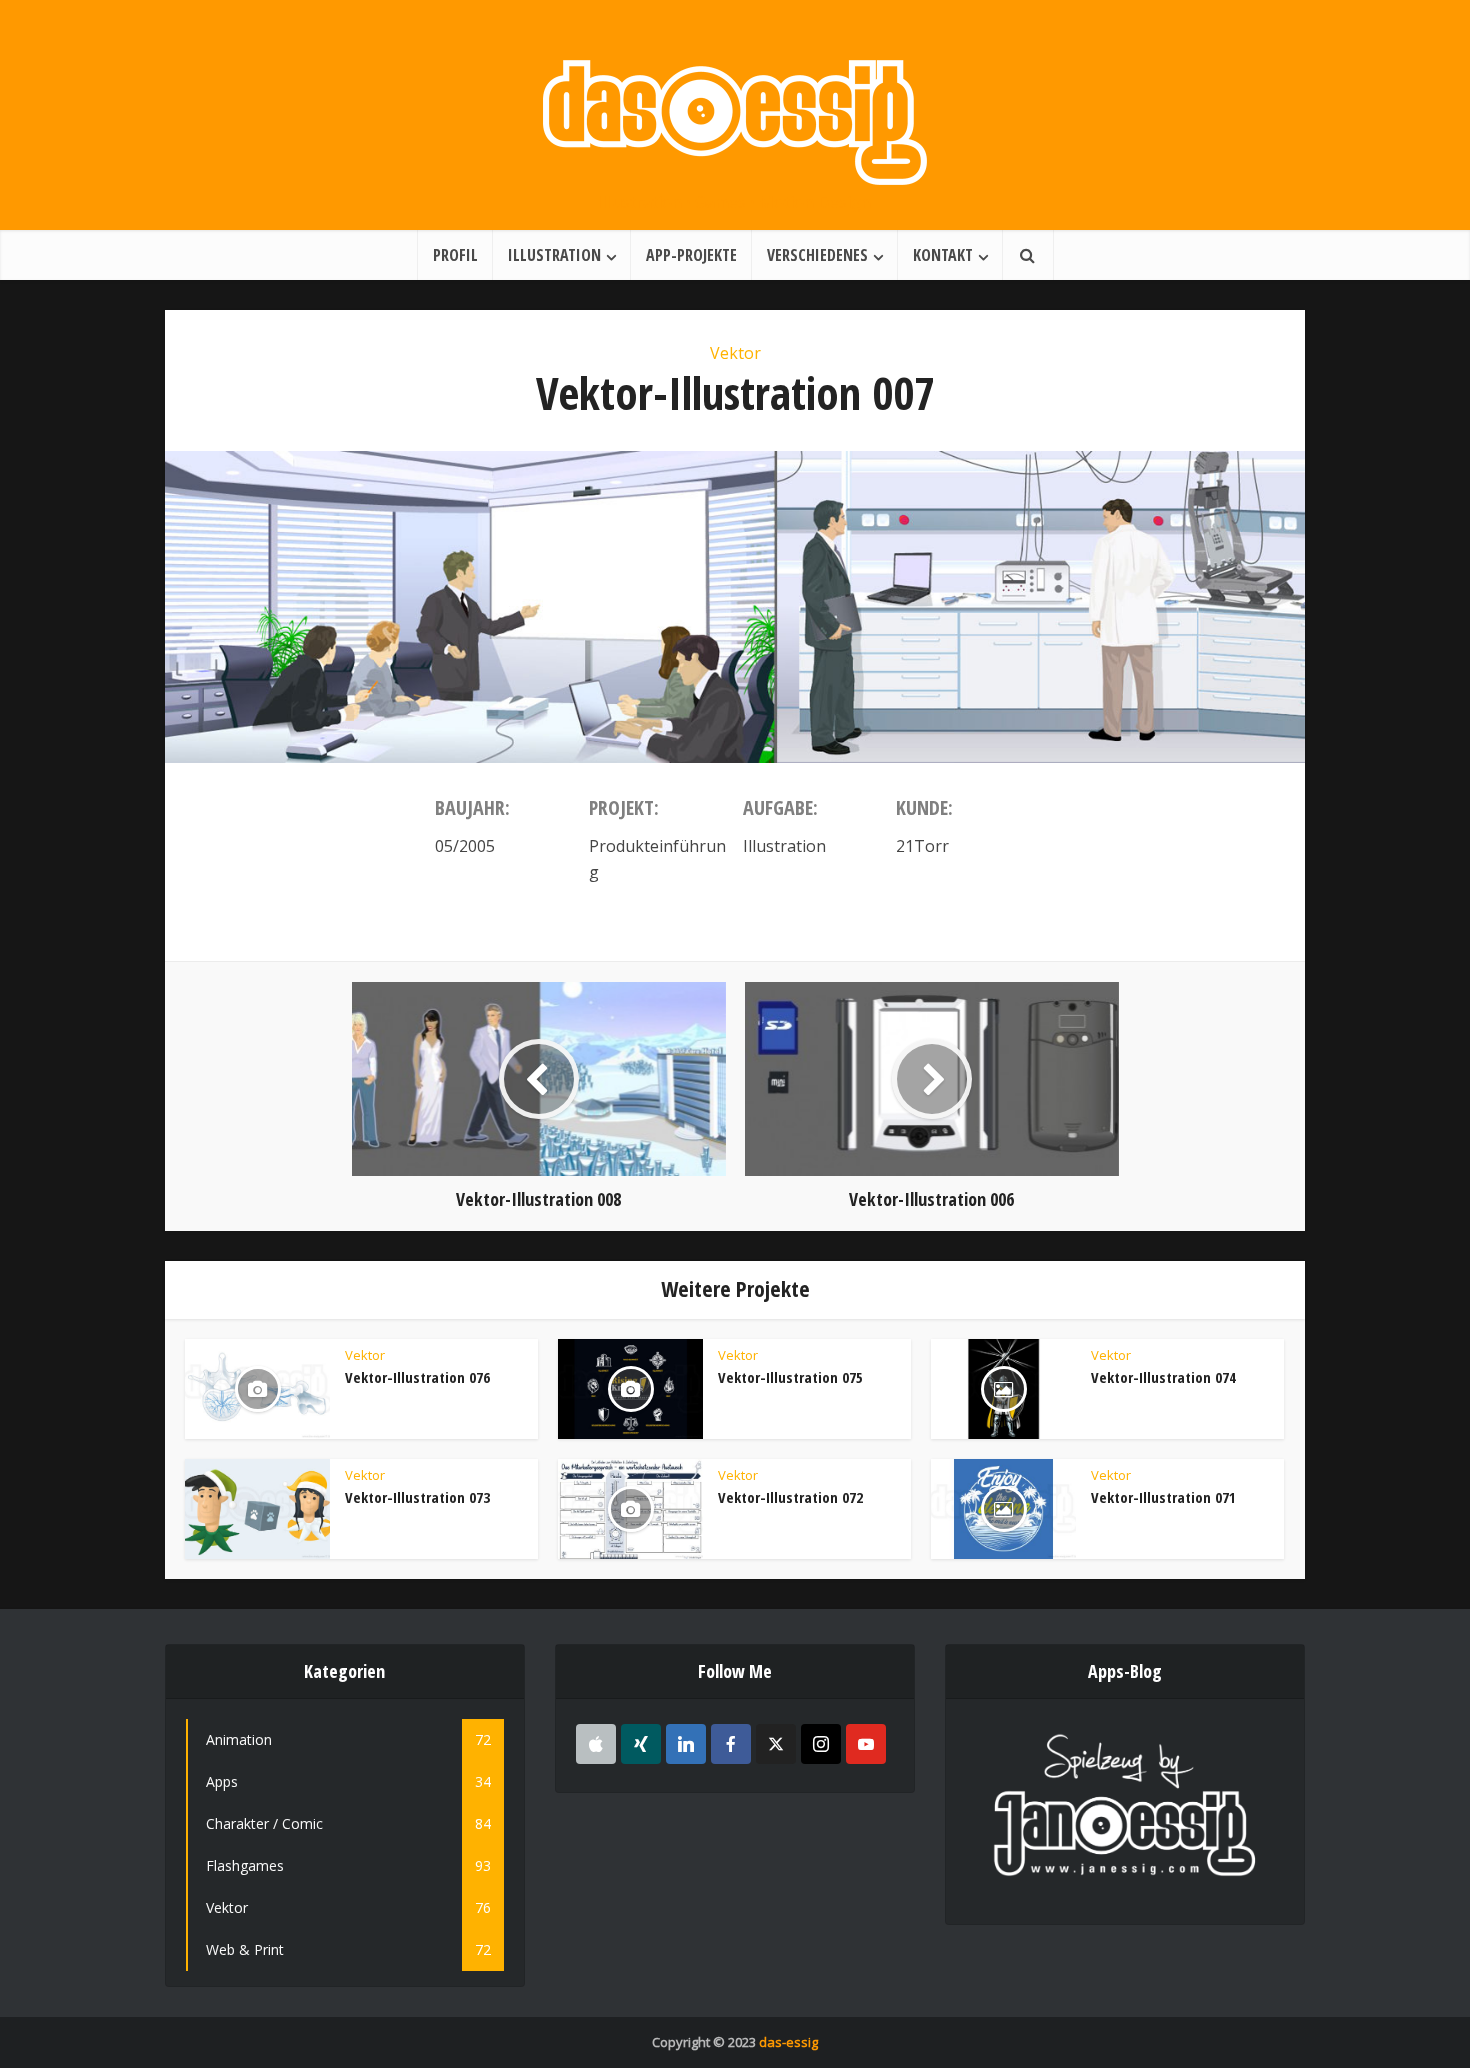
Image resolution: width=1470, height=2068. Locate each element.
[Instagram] (821, 1744)
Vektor (735, 353)
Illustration (554, 255)
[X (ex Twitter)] (776, 1744)
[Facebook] (731, 1744)
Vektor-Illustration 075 (790, 1377)
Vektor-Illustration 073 (417, 1497)
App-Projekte (691, 255)
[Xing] (641, 1744)
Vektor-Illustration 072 (790, 1497)
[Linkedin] (686, 1744)
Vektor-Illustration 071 (1163, 1497)
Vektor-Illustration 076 (417, 1377)
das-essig (788, 2042)
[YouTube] (866, 1744)
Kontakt (943, 255)
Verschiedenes (817, 255)
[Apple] (596, 1744)
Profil (455, 255)
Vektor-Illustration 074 (1163, 1377)
